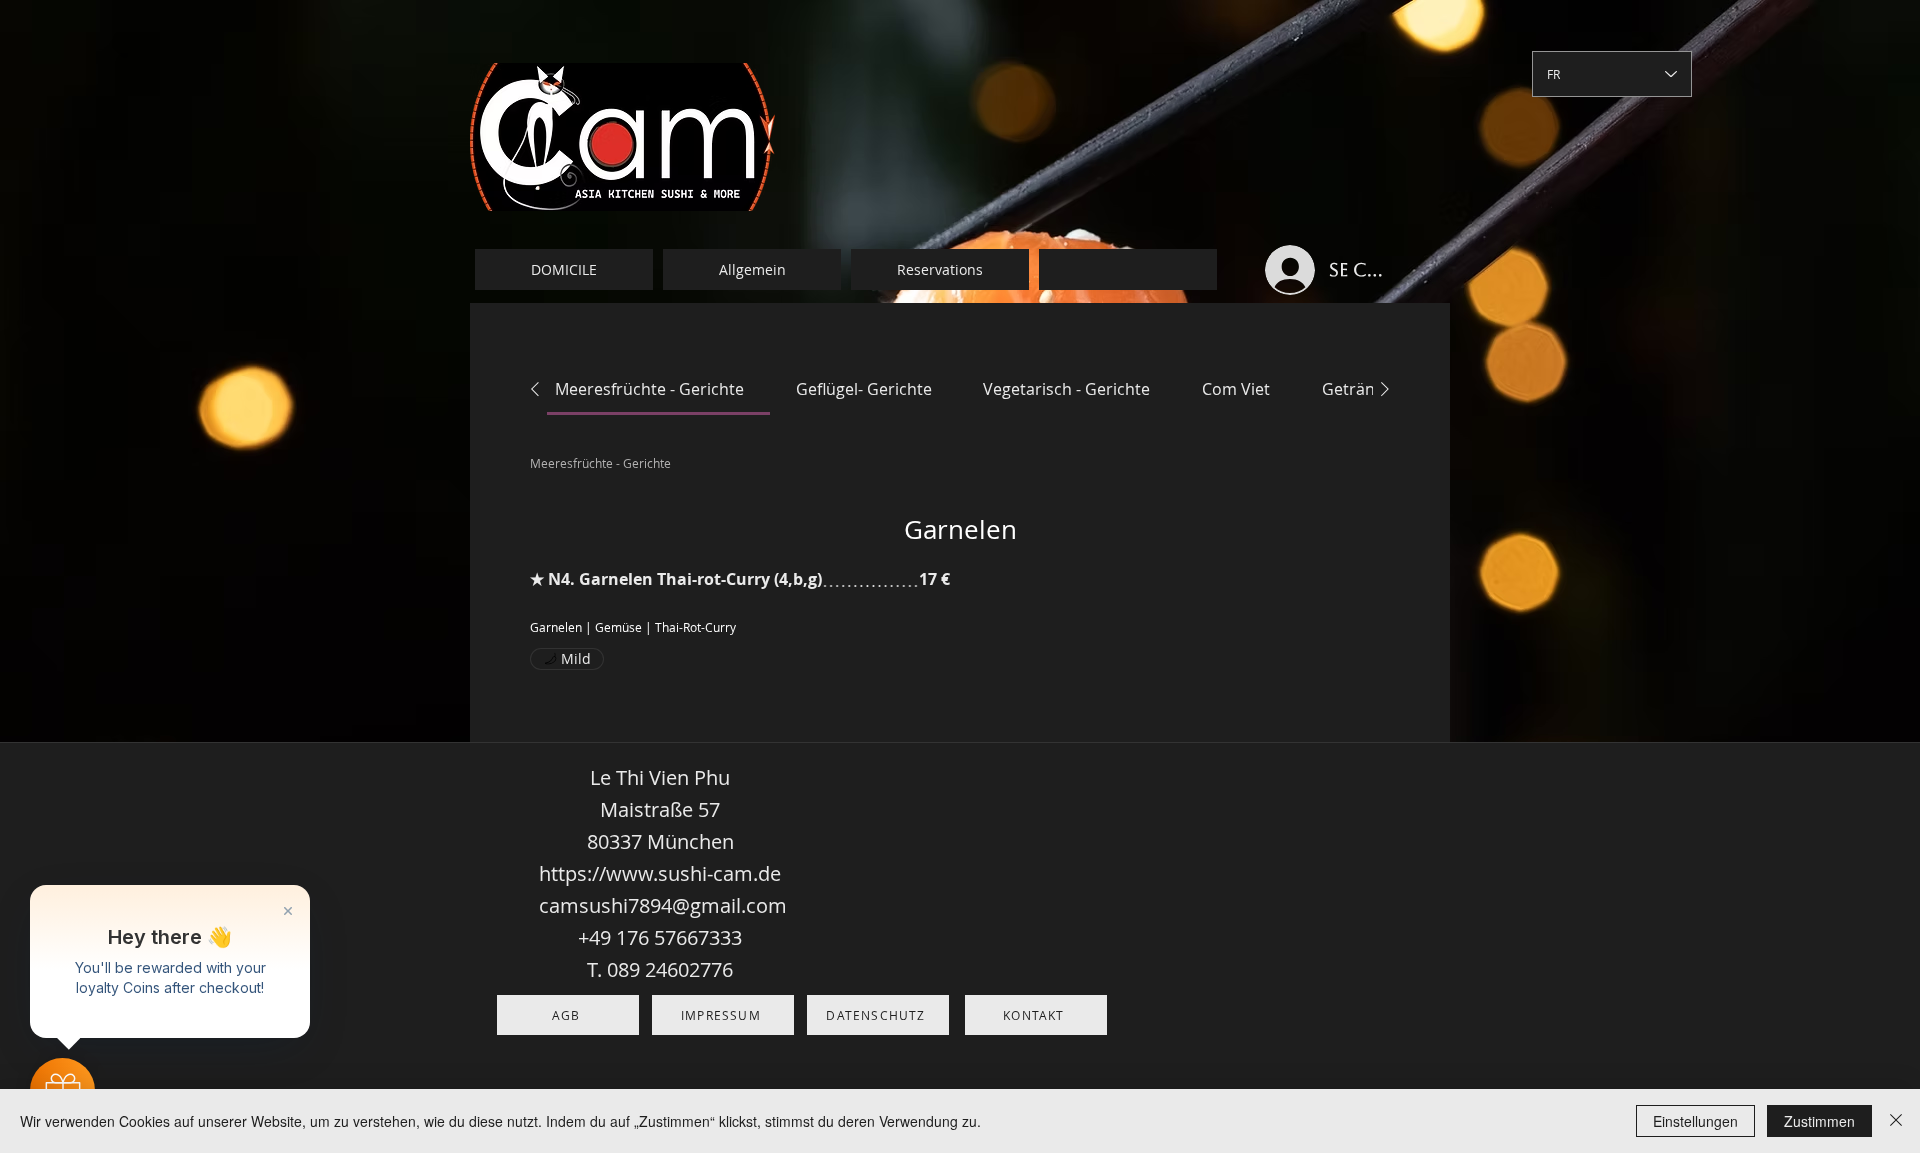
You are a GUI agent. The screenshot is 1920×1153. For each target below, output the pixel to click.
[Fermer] (1896, 1121)
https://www (596, 873)
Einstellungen (1695, 1121)
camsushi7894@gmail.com (663, 905)
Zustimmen (1819, 1121)
